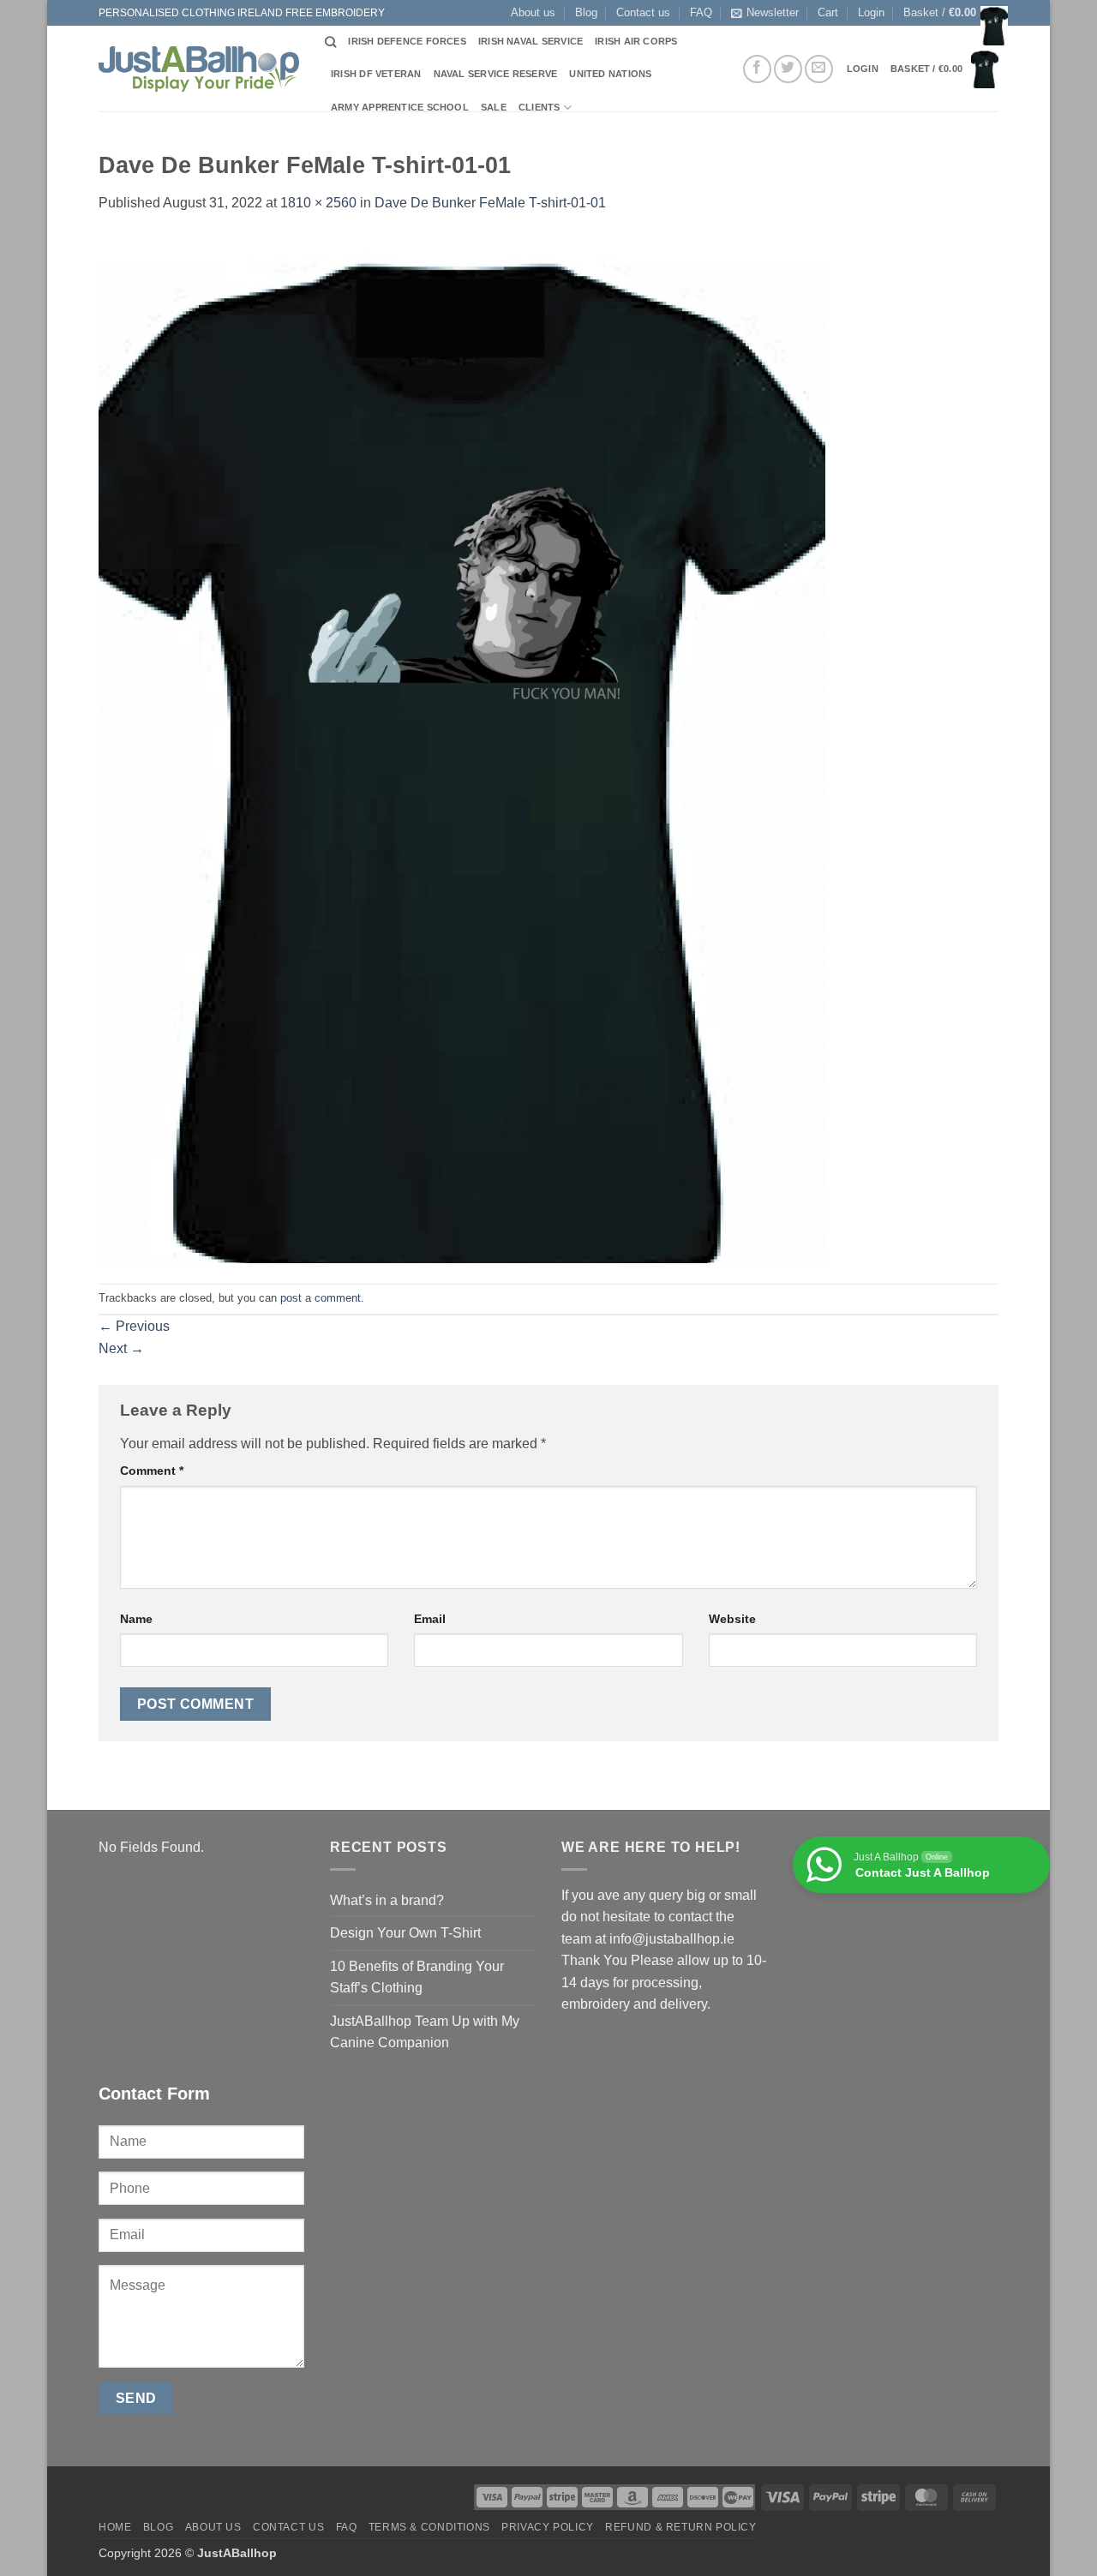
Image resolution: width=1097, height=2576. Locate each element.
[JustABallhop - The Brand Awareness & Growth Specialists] (199, 69)
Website (732, 1619)
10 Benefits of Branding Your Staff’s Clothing (417, 1977)
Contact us (643, 12)
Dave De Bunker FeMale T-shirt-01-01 (490, 203)
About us (533, 12)
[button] (871, 13)
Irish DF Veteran (376, 74)
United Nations (610, 74)
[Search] (330, 42)
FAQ (701, 12)
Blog (586, 12)
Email (430, 1619)
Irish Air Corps (636, 41)
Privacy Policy (548, 2527)
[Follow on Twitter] (788, 69)
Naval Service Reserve (496, 74)
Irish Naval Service (531, 41)
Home (115, 2527)
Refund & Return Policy (680, 2527)
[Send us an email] (819, 69)
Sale (494, 107)
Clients (540, 107)
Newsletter (773, 12)
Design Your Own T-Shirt (405, 1933)
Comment (152, 1471)
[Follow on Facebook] (757, 69)
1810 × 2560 (318, 203)
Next (121, 1348)
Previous (134, 1326)
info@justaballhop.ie (672, 1939)
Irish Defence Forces (407, 41)
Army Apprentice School (400, 107)
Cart (828, 12)
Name (136, 1619)
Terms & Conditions (429, 2527)
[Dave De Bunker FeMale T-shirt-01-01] (462, 748)
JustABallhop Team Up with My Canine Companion (425, 2032)
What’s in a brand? (387, 1900)
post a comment (321, 1298)
